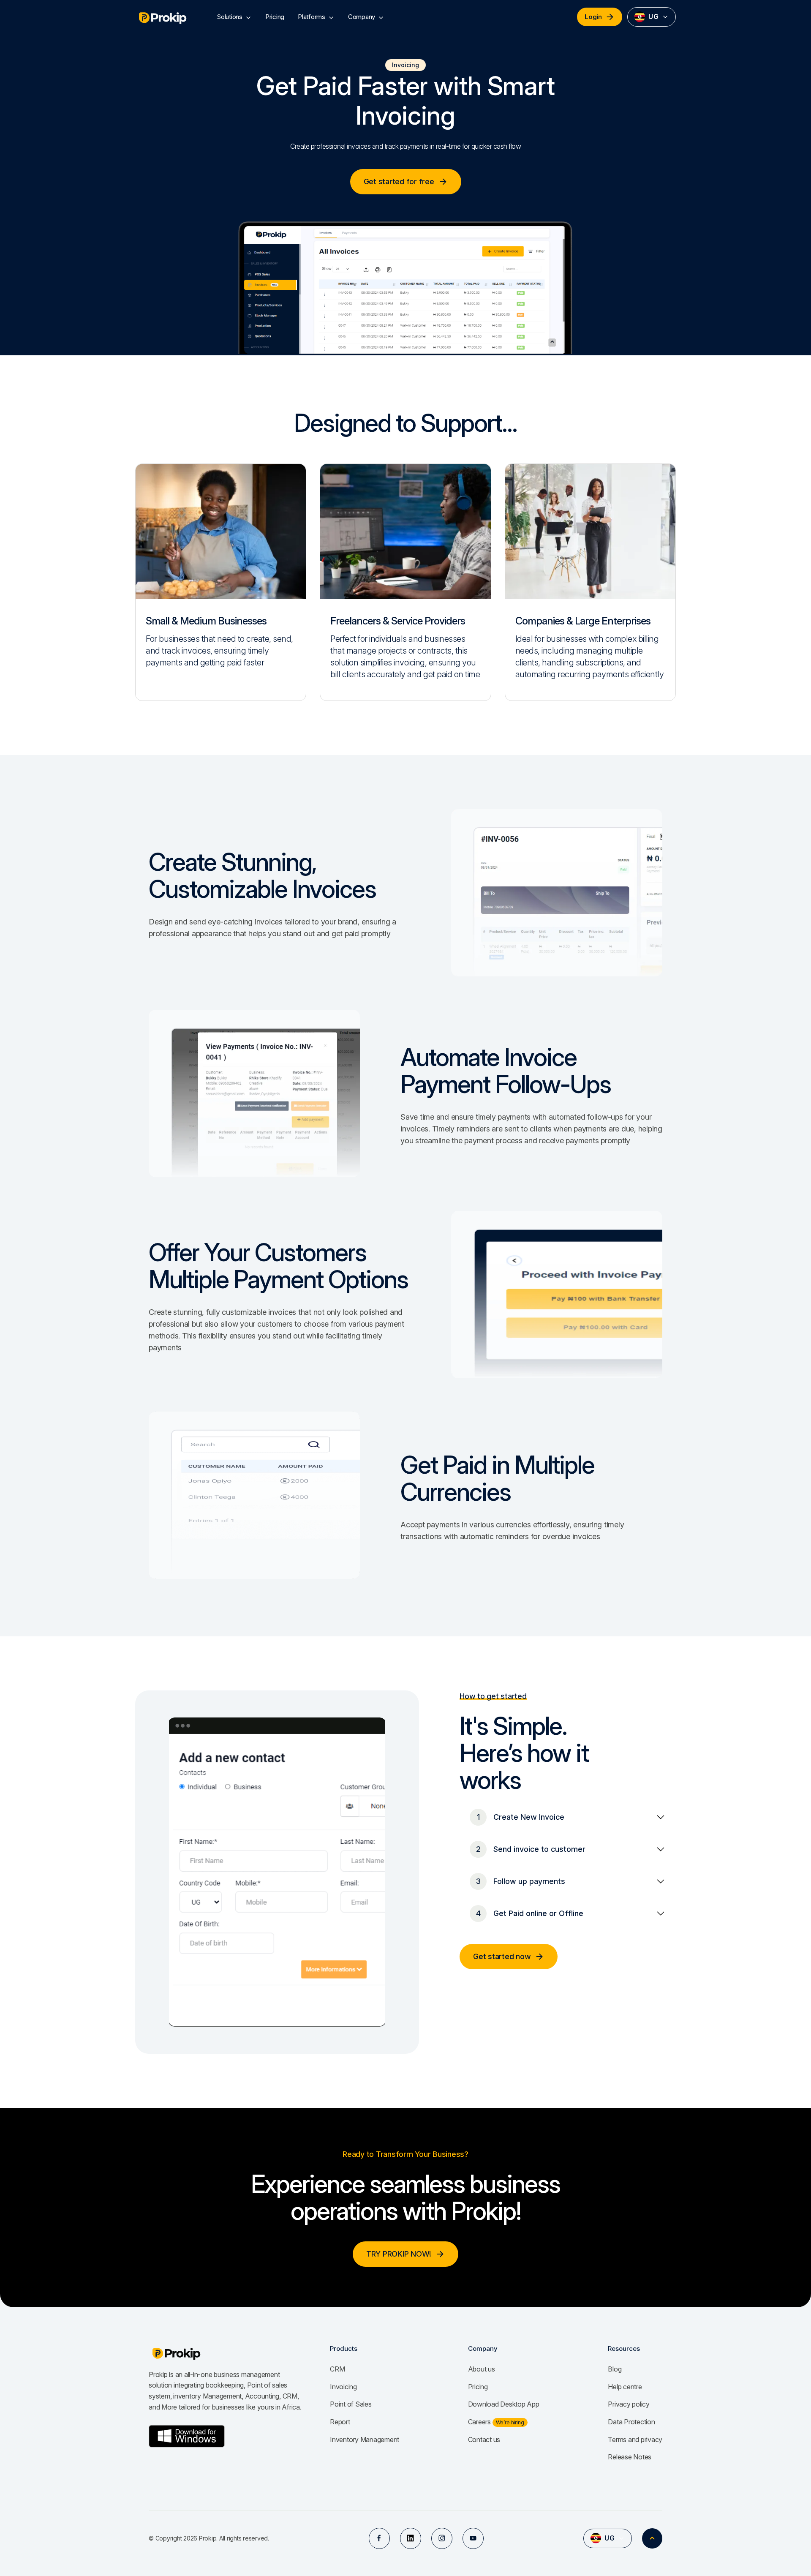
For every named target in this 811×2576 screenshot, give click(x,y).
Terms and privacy (635, 2440)
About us (482, 2369)
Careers (480, 2422)
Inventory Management (365, 2440)
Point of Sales (351, 2404)
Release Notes (630, 2457)
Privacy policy (629, 2404)
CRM (337, 2369)
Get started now (502, 1956)
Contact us (484, 2440)
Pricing (275, 17)
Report (340, 2422)
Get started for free (399, 181)
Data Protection (631, 2422)
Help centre (625, 2387)
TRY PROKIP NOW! (399, 2254)
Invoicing (343, 2387)
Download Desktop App (504, 2404)
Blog (615, 2369)
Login (593, 17)
